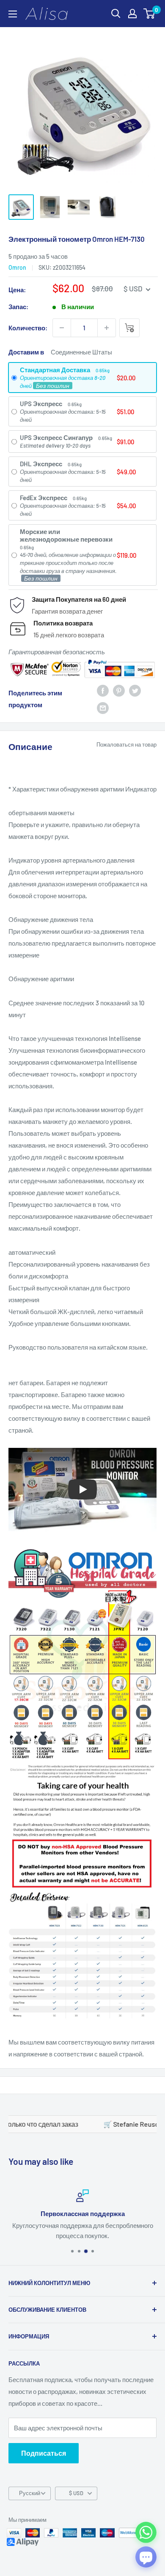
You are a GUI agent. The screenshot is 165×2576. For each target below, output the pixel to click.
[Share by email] (103, 707)
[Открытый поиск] (116, 14)
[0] (150, 14)
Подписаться (44, 2453)
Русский (30, 2493)
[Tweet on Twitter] (135, 690)
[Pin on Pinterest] (119, 690)
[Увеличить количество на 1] (107, 328)
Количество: (28, 328)
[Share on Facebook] (103, 690)
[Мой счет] (132, 14)
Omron (17, 267)
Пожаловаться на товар (126, 744)
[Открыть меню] (13, 14)
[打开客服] (146, 2557)
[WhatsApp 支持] (146, 2532)
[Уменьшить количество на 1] (62, 328)
